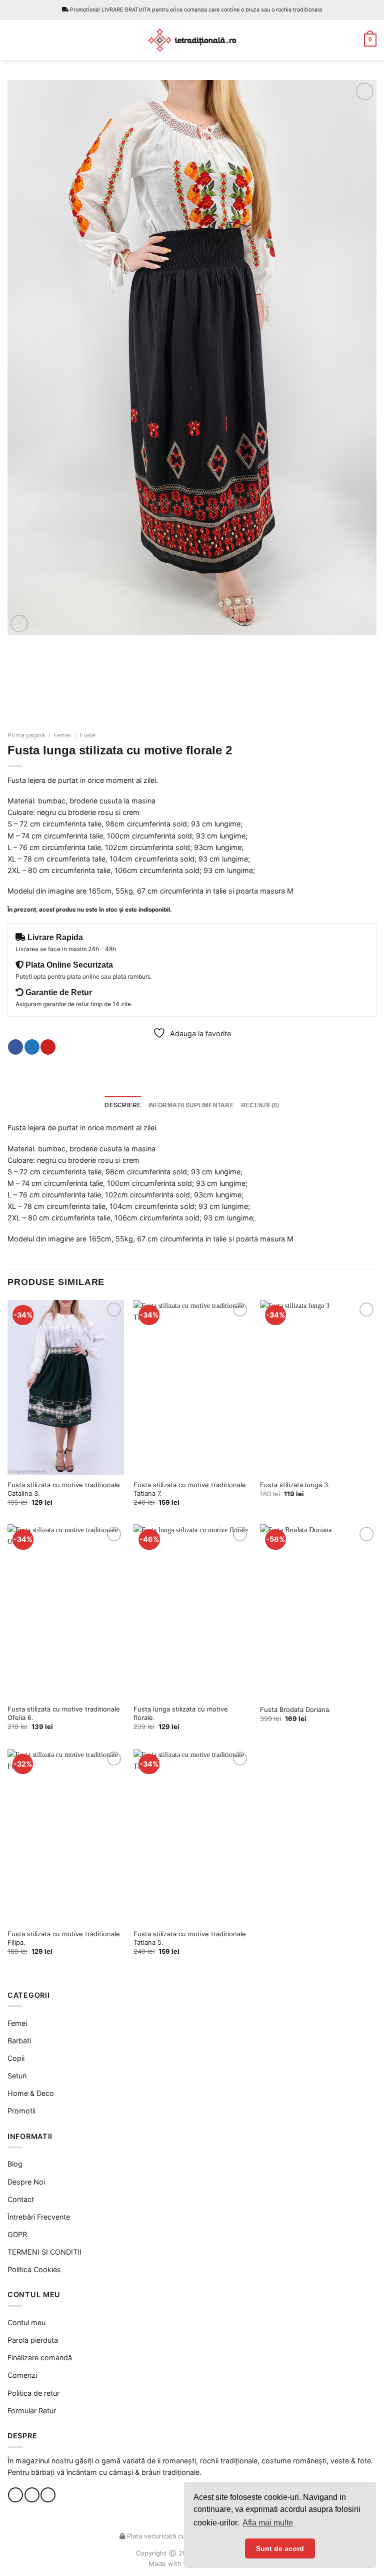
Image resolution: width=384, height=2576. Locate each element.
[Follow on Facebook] (15, 2495)
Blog (15, 2164)
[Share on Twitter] (32, 1047)
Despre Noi (26, 2182)
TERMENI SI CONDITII (44, 2252)
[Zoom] (19, 623)
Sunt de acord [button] (280, 2548)
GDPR (17, 2234)
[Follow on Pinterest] (48, 2495)
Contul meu (26, 2322)
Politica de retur (33, 2393)
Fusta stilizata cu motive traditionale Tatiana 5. (190, 1938)
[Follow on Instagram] (32, 2495)
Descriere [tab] (123, 1105)
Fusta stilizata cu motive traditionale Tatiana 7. (190, 1489)
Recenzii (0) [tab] (260, 1105)
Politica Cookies (34, 2269)
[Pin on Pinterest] (48, 1047)
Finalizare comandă (40, 2357)
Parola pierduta (33, 2340)
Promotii (21, 2111)
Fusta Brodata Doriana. (295, 1709)
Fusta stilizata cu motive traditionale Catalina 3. (64, 1489)
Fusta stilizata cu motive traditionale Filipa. (64, 1938)
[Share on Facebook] (15, 1047)
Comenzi (22, 2375)
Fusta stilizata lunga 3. (295, 1485)
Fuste (88, 735)
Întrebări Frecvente (39, 2217)
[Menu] (13, 40)
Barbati (19, 2041)
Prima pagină (26, 735)
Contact (21, 2199)
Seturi (17, 2076)
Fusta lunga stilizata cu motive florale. (181, 1713)
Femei (62, 735)
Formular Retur (32, 2411)
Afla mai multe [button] (268, 2523)
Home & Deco (31, 2093)
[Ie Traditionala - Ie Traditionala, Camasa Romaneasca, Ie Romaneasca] (192, 40)
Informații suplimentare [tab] (191, 1105)
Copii (16, 2058)
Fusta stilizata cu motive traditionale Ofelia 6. (64, 1713)
